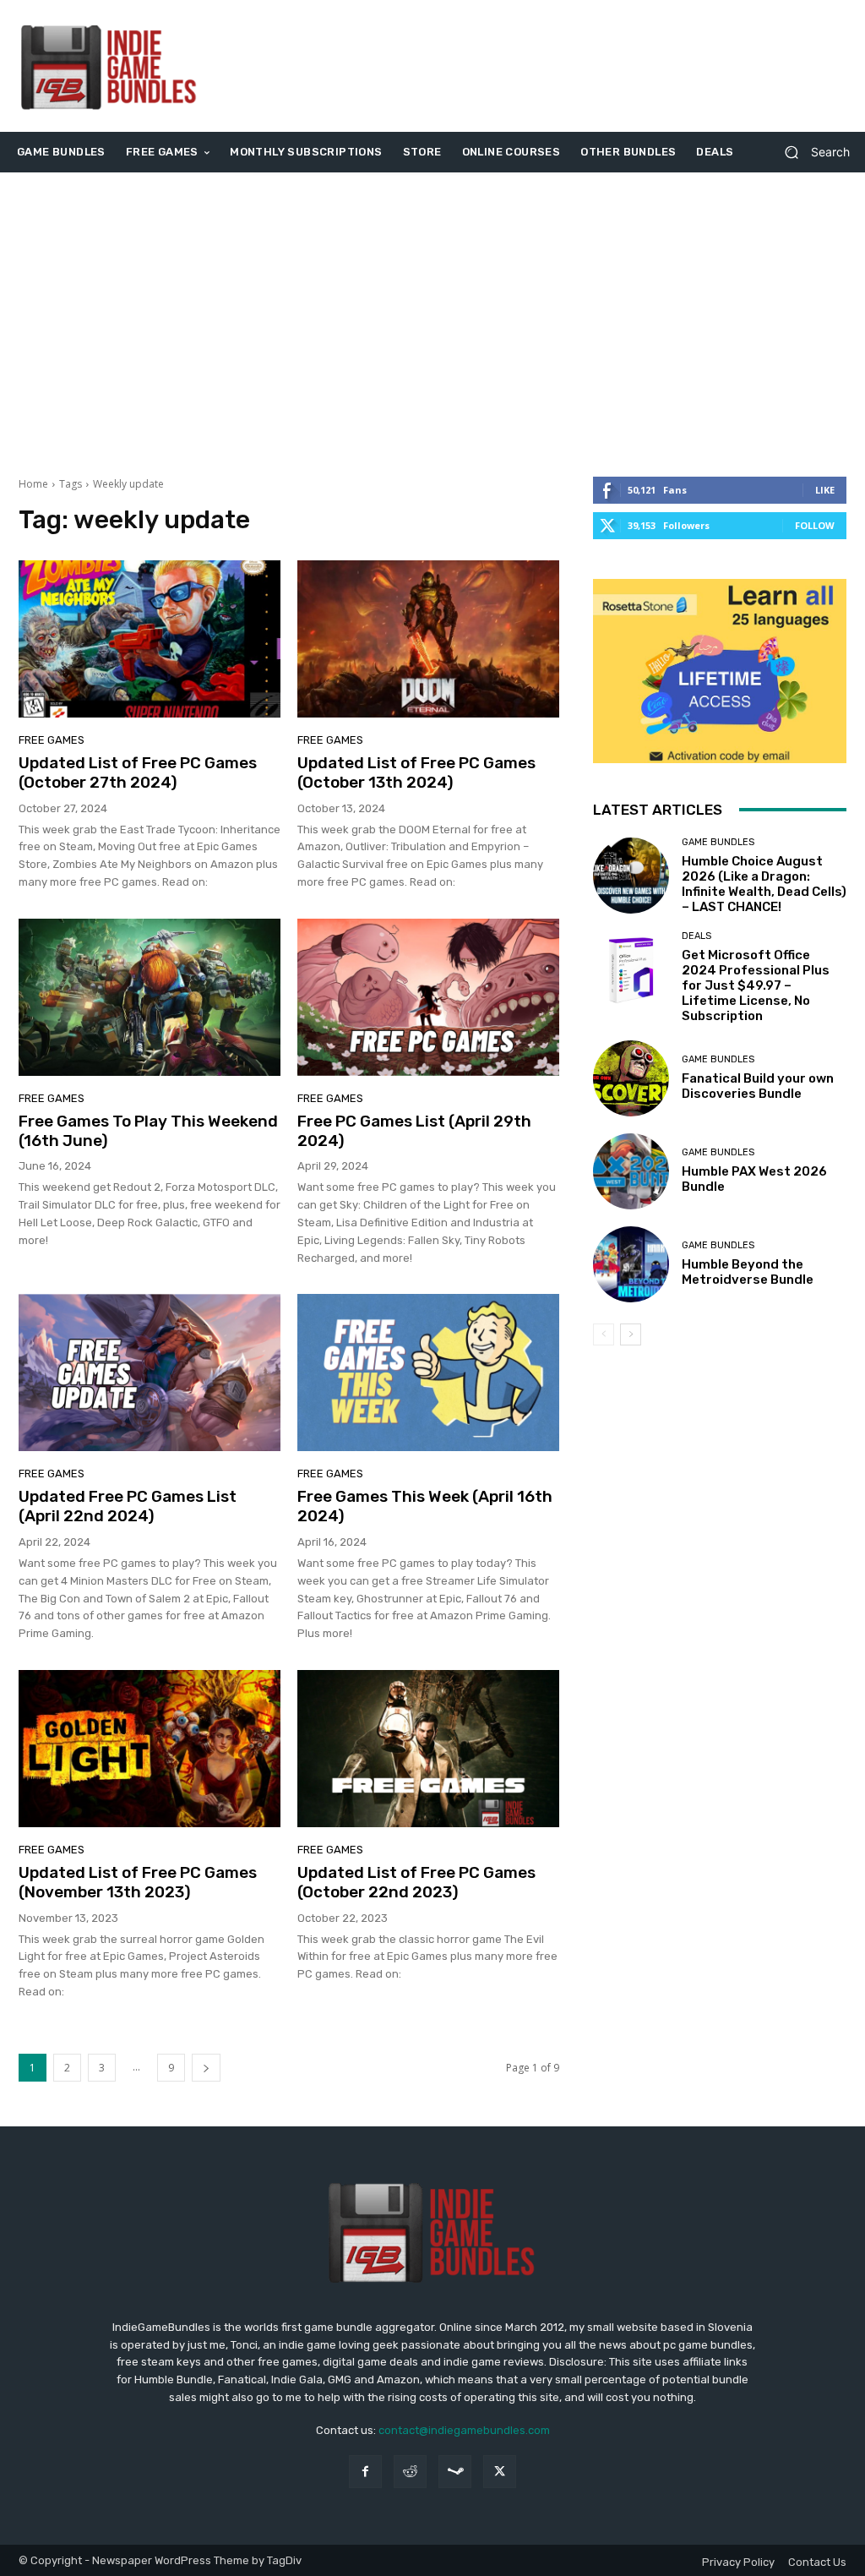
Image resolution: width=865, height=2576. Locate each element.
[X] (500, 2472)
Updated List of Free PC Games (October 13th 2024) (416, 772)
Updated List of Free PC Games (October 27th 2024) (138, 772)
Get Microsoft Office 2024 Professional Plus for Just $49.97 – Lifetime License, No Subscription (756, 985)
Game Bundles (718, 842)
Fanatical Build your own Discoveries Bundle (758, 1086)
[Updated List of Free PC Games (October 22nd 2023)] (428, 1749)
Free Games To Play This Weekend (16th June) (148, 1131)
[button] (811, 153)
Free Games (52, 740)
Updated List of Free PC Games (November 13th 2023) (138, 1882)
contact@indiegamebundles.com (464, 2430)
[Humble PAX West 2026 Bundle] (631, 1171)
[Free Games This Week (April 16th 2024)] (428, 1373)
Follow (815, 525)
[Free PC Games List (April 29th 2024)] (428, 997)
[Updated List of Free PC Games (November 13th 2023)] (150, 1749)
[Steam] (455, 2472)
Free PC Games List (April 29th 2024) (414, 1131)
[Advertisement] (536, 66)
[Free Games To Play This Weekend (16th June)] (150, 997)
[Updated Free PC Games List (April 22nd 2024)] (150, 1373)
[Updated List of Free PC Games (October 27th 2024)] (150, 639)
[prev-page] (604, 1334)
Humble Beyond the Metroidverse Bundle (748, 1272)
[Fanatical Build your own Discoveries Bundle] (631, 1078)
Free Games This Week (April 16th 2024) (425, 1506)
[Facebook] (365, 2472)
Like (825, 490)
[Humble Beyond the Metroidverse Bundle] (631, 1264)
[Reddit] (410, 2472)
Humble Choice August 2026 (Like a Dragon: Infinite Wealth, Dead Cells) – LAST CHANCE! (764, 884)
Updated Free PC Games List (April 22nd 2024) (128, 1506)
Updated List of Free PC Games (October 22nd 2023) (416, 1882)
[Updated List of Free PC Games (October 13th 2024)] (428, 639)
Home (33, 484)
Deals (696, 936)
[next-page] (206, 2068)
